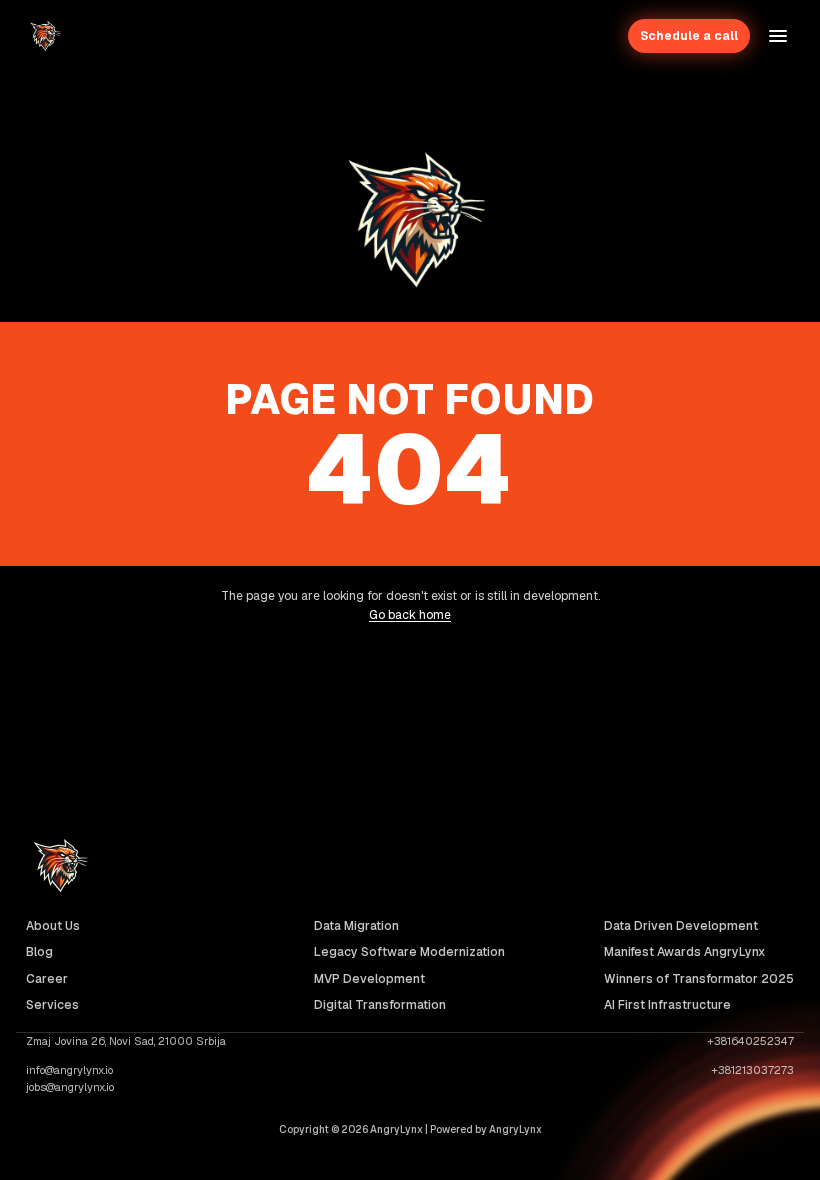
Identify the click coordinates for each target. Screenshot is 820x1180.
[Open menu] (778, 36)
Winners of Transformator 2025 (699, 979)
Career (47, 979)
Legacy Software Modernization (409, 952)
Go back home (410, 615)
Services (52, 1005)
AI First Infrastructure (667, 1005)
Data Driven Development (681, 926)
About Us (53, 926)
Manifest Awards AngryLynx (684, 952)
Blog (39, 952)
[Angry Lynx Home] (44, 36)
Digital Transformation (380, 1005)
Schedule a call (689, 36)
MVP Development (369, 979)
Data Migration (356, 926)
